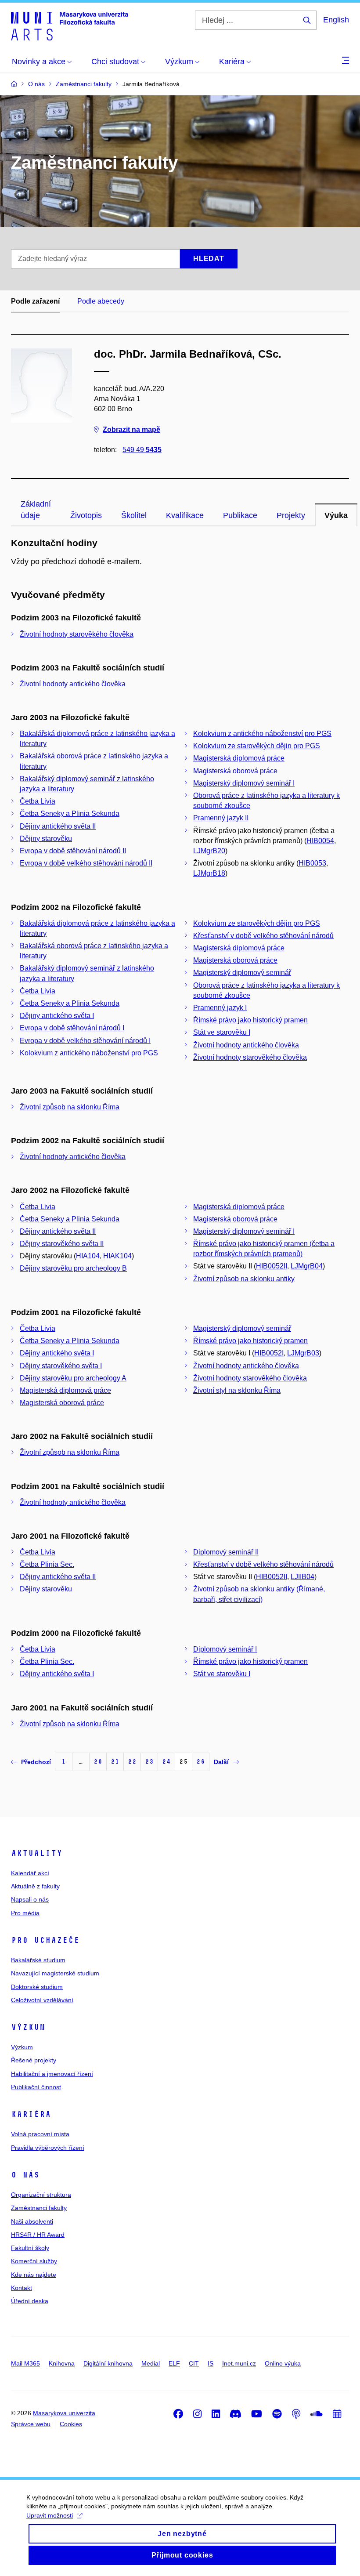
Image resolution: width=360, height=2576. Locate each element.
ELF (174, 2363)
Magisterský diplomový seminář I (244, 783)
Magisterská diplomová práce (239, 758)
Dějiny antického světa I (57, 1016)
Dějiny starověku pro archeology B (73, 1268)
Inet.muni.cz (239, 2363)
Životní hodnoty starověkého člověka (77, 634)
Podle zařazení (35, 301)
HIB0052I (269, 1353)
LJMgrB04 (307, 1266)
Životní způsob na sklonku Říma (70, 1107)
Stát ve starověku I (222, 1032)
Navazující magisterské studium (55, 1973)
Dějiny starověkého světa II (62, 1244)
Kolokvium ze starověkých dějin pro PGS (257, 746)
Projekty (291, 515)
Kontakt (22, 2288)
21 (115, 1762)
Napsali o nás (30, 1899)
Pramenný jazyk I (220, 1008)
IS (211, 2363)
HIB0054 (320, 841)
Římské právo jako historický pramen (250, 1020)
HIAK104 (117, 1256)
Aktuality (37, 1853)
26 (201, 1762)
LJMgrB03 (303, 1353)
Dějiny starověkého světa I (61, 1366)
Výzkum (28, 2027)
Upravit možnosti (50, 2515)
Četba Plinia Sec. (47, 1564)
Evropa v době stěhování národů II (73, 851)
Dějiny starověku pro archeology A (73, 1378)
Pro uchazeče (45, 1940)
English (336, 20)
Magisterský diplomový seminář (242, 973)
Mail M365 (25, 2363)
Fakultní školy (30, 2248)
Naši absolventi (32, 2221)
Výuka (336, 515)
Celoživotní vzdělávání (42, 2000)
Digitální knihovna (108, 2363)
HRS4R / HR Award (38, 2235)
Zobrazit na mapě (131, 429)
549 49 (142, 450)
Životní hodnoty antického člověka (73, 684)
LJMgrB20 (209, 851)
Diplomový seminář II (226, 1552)
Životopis (86, 515)
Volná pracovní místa (40, 2134)
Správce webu (31, 2424)
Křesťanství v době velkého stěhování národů (263, 936)
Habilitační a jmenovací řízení (52, 2074)
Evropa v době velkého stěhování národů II (86, 863)
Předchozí (36, 1762)
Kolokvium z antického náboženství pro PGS (262, 734)
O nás (25, 2175)
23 (149, 1762)
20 (98, 1762)
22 (132, 1762)
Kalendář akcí (30, 1873)
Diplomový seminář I (225, 1649)
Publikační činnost (36, 2087)
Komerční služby (34, 2261)
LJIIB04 (302, 1577)
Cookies (71, 2424)
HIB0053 (312, 863)
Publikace (240, 515)
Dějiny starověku (46, 839)
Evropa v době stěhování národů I (72, 1028)
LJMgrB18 (209, 873)
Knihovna (62, 2363)
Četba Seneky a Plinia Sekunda (70, 813)
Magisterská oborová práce (235, 771)
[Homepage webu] (70, 25)
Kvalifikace (185, 515)
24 (166, 1762)
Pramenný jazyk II (221, 818)
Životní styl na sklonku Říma (237, 1390)
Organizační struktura (41, 2195)
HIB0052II (272, 1266)
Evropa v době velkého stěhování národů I (85, 1041)
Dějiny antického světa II (58, 826)
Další (221, 1762)
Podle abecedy (101, 301)
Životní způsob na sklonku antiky (244, 1279)
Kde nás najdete (34, 2275)
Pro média (25, 1913)
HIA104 (88, 1256)
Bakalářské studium (38, 1960)
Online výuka (283, 2363)
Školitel (134, 515)
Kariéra (31, 2114)
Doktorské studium (37, 1987)
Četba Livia (38, 801)
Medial (151, 2363)
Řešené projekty (34, 2060)
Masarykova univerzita (64, 2413)
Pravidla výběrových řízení (48, 2148)
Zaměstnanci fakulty (39, 2208)
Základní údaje (36, 510)
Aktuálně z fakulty (35, 1886)
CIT (194, 2363)
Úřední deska (30, 2301)
